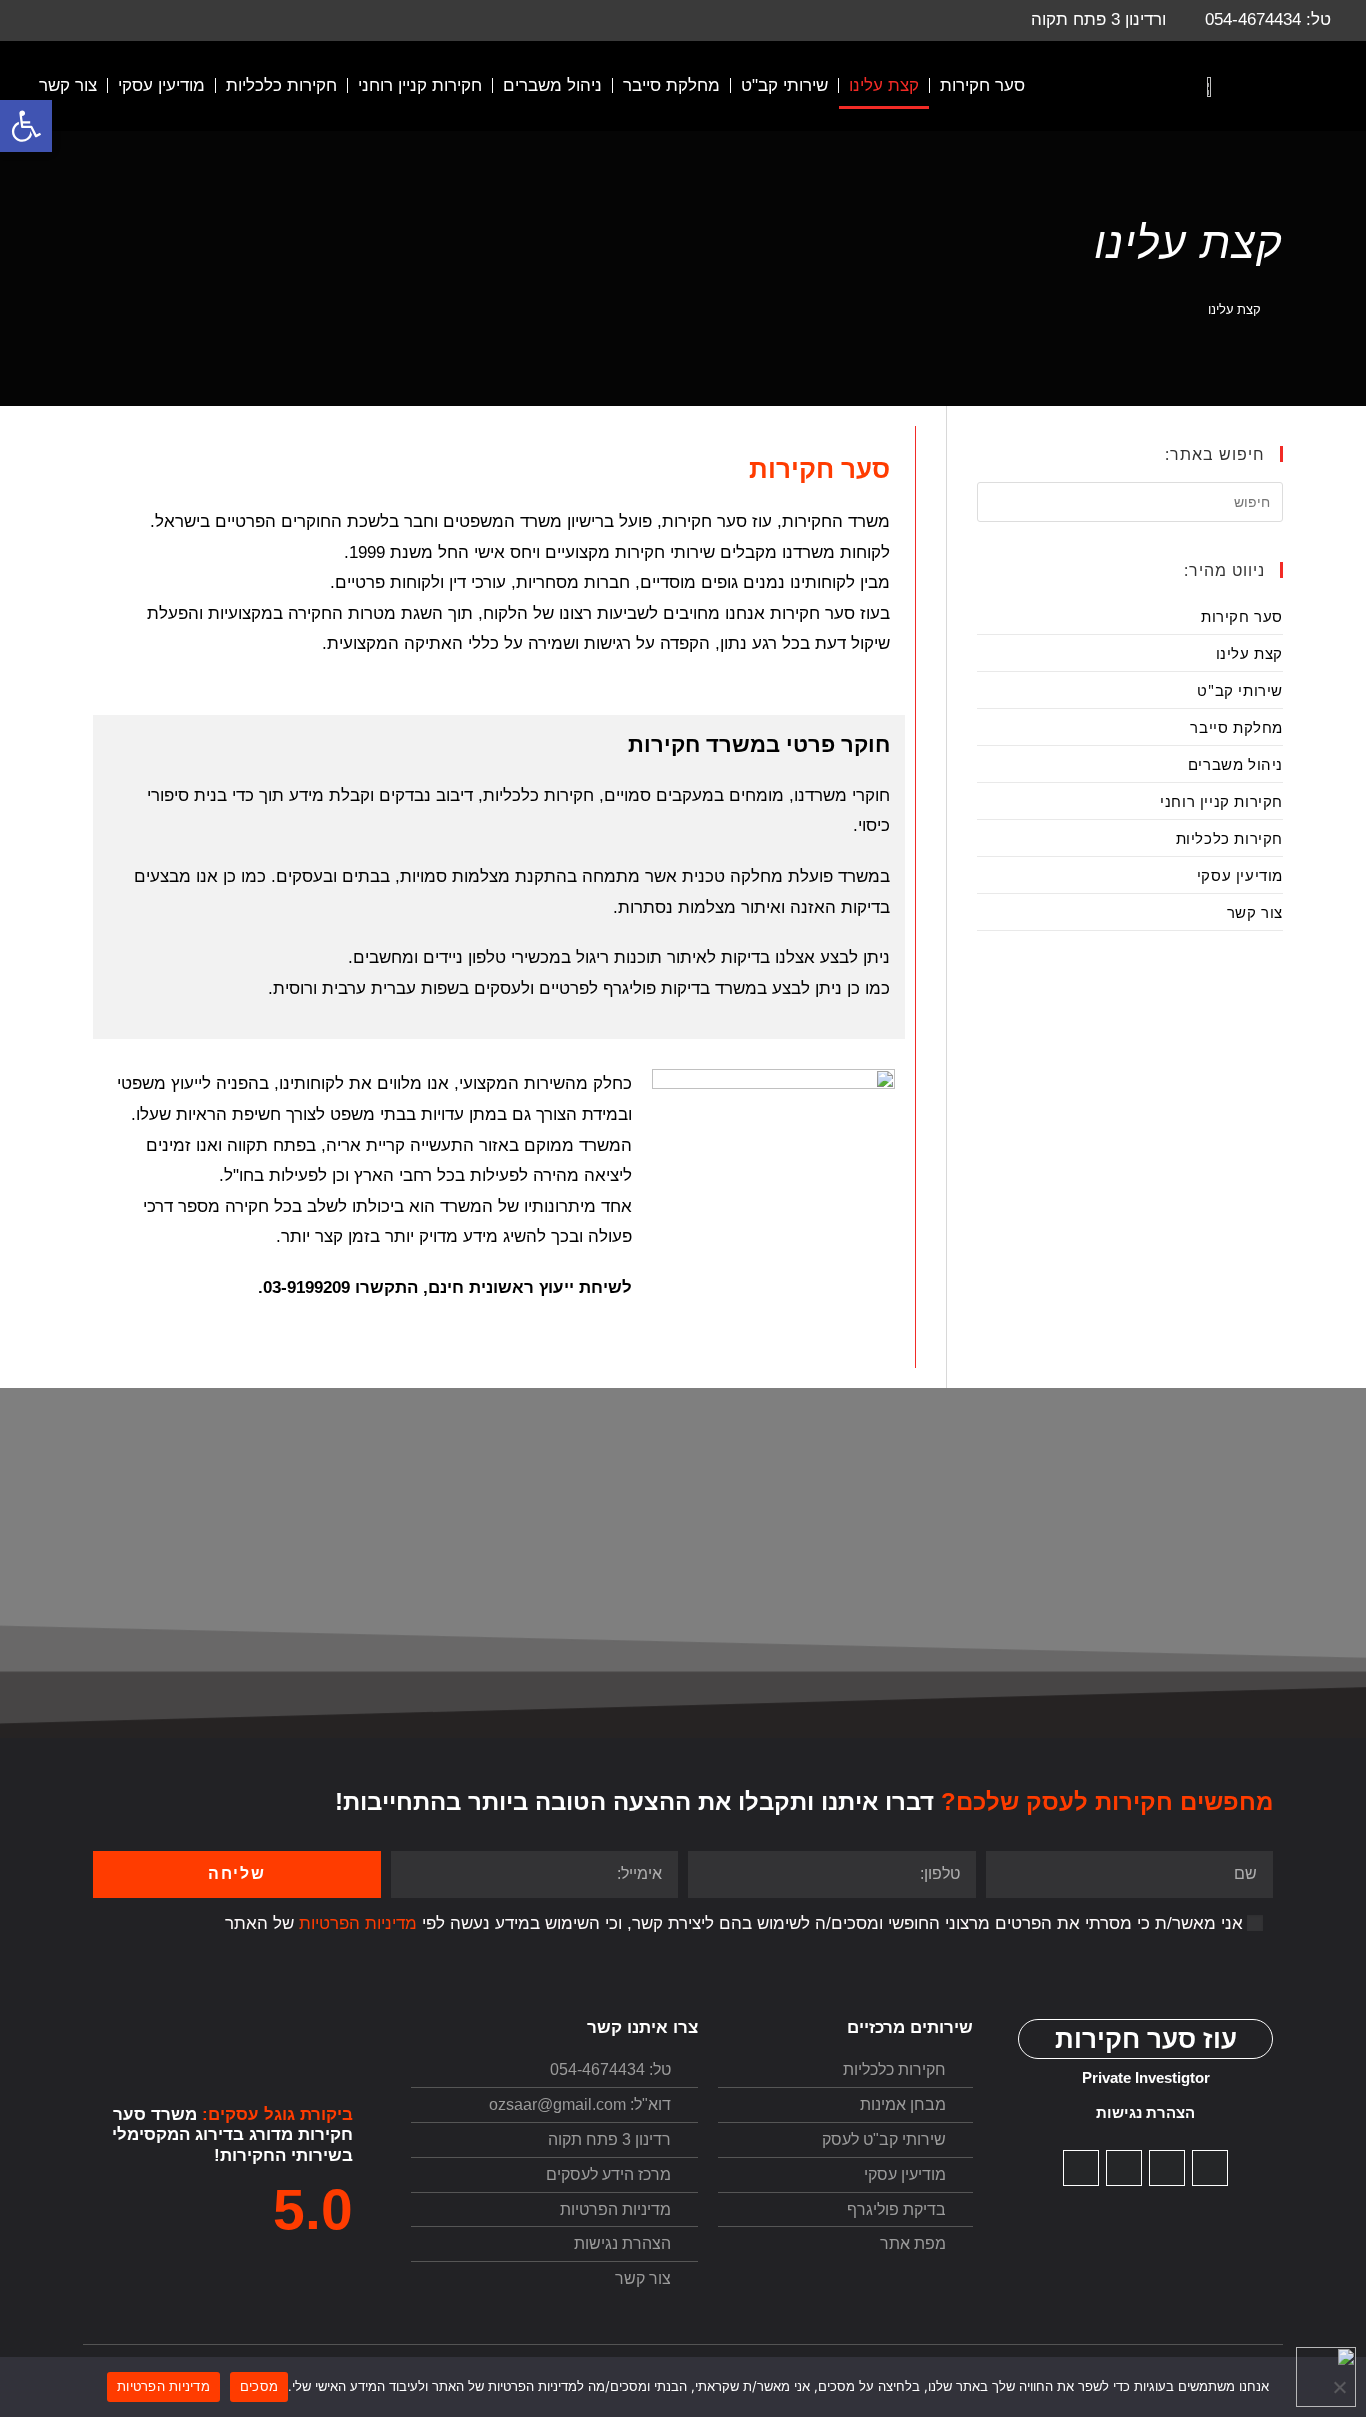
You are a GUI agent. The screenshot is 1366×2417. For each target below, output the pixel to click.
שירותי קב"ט (784, 85)
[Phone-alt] (1124, 2168)
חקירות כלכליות (281, 85)
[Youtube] (1167, 2168)
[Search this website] (1130, 500)
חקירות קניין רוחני (420, 85)
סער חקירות (982, 85)
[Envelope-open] (1210, 2168)
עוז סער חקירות (1146, 2039)
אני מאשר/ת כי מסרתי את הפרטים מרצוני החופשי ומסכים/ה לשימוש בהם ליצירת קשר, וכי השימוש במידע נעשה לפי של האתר (734, 1923)
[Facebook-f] (1081, 2168)
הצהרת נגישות (1145, 2113)
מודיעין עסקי (161, 85)
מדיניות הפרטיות (358, 1923)
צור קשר (68, 85)
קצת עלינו (884, 85)
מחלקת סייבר (671, 85)
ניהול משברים (552, 85)
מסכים (259, 2386)
